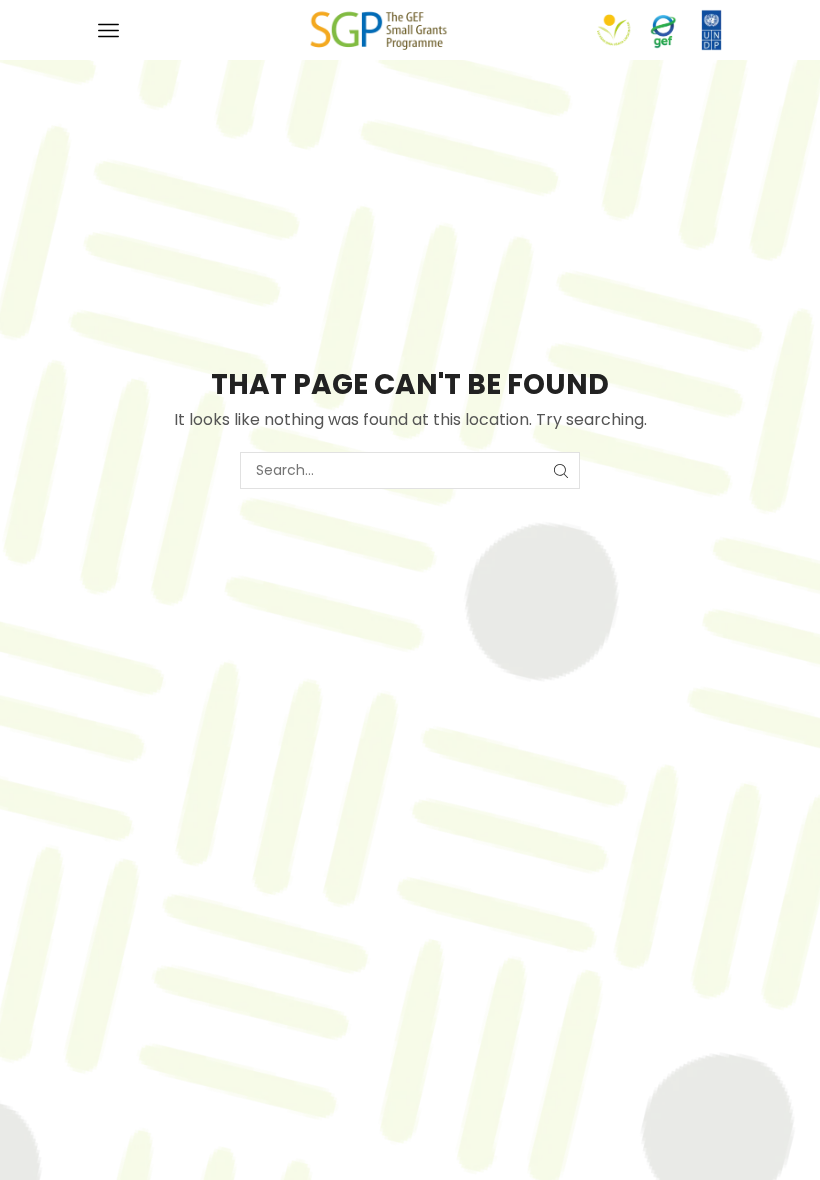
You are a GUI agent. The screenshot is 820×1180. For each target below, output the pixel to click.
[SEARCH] (561, 470)
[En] (378, 29)
